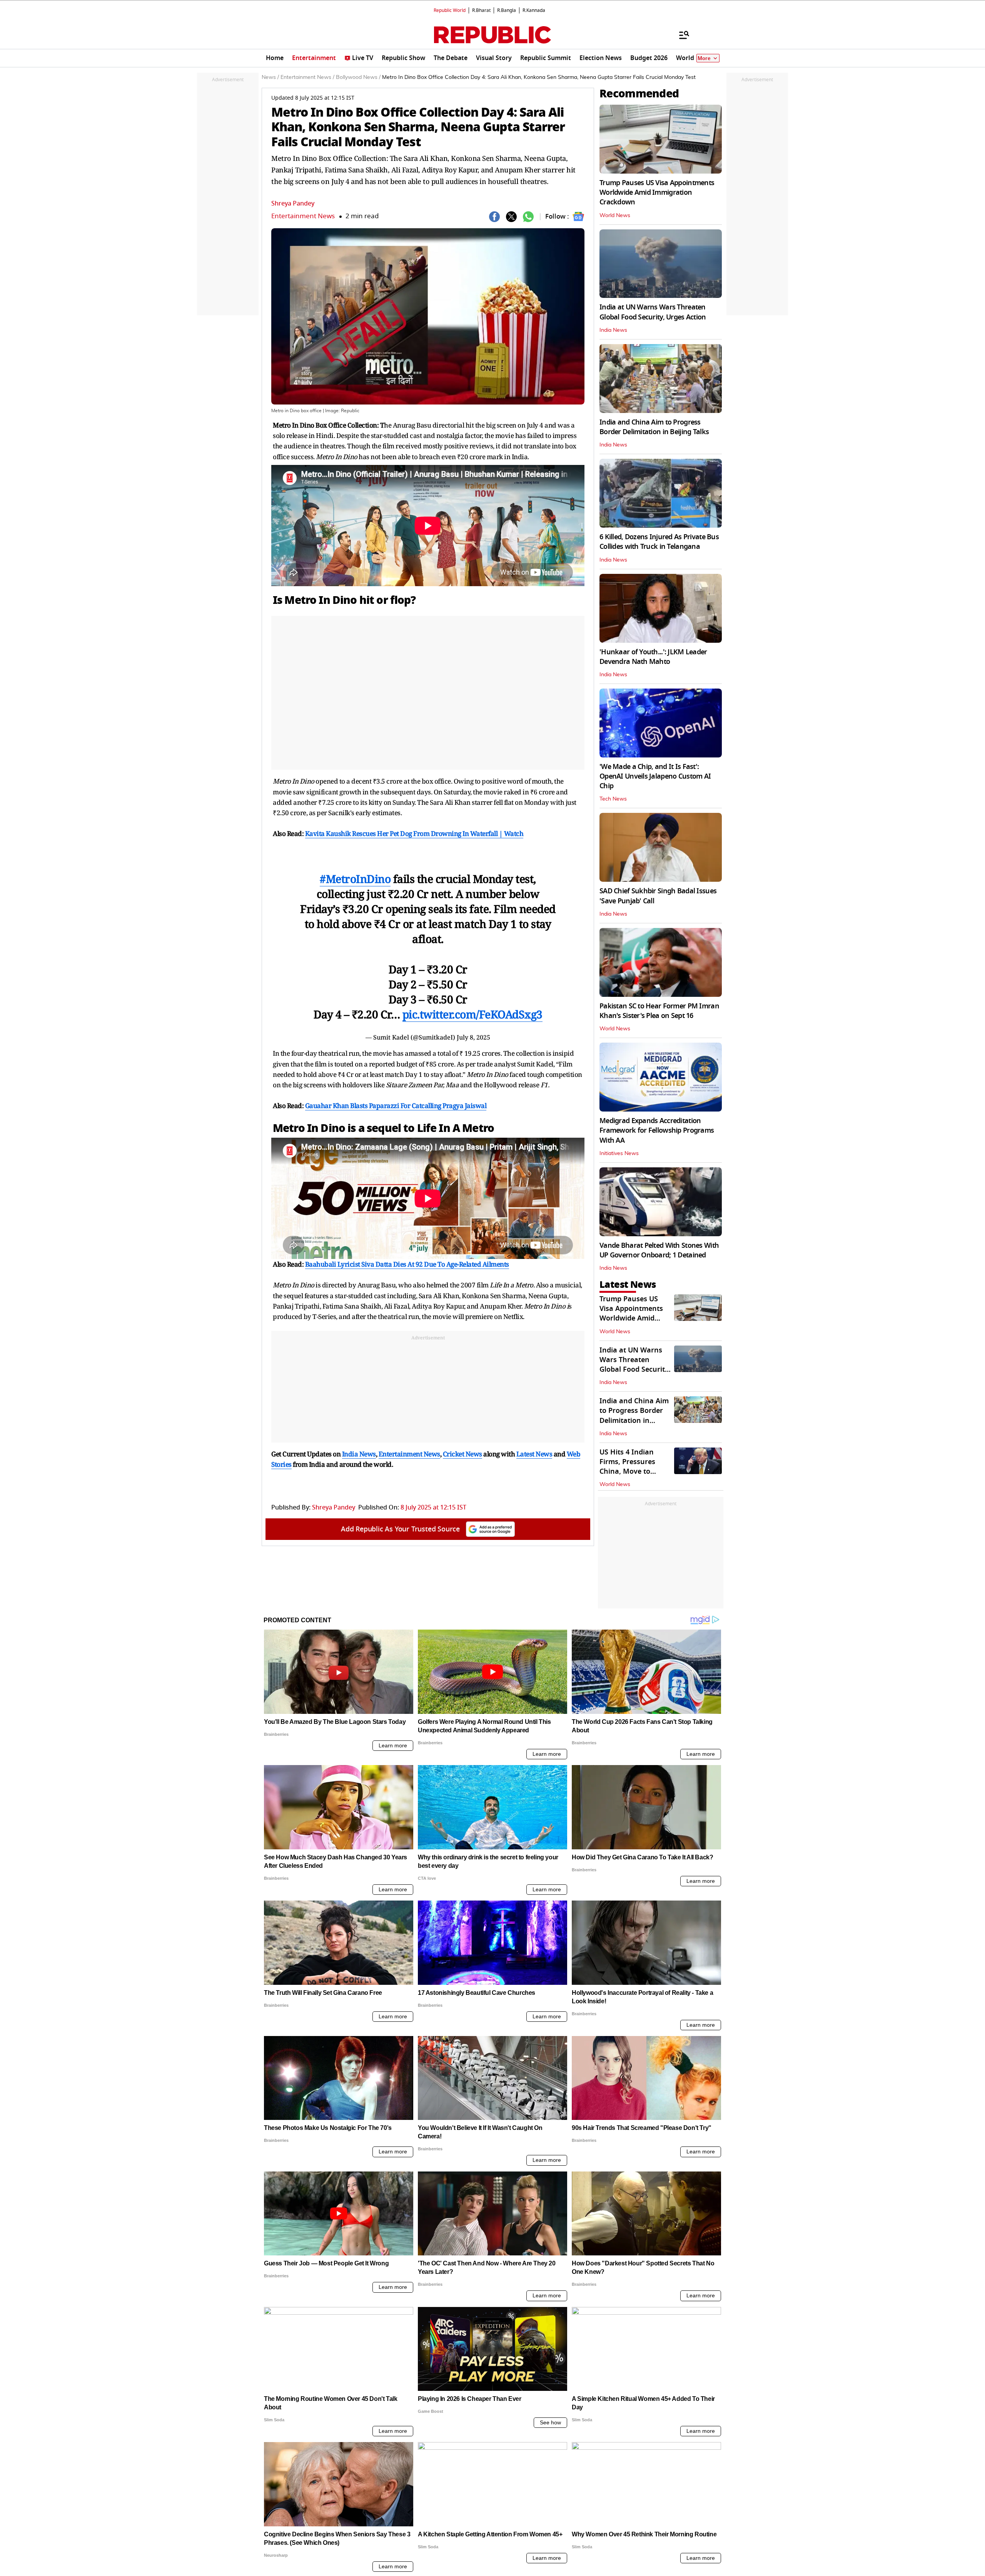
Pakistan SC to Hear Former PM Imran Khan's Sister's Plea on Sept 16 (659, 1011)
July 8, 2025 (473, 1037)
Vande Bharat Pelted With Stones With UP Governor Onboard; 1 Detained (659, 1250)
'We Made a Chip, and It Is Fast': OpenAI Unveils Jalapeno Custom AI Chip (655, 776)
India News (613, 330)
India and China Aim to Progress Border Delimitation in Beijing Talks (654, 427)
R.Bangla (507, 10)
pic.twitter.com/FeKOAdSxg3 (472, 1014)
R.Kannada (534, 10)
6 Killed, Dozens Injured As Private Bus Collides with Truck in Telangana (659, 542)
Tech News (613, 799)
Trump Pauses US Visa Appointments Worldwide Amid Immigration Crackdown (657, 192)
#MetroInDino (355, 879)
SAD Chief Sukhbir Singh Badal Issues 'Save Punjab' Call (658, 896)
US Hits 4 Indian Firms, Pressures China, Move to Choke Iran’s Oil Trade (627, 1472)
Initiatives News (619, 1153)
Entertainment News (303, 216)
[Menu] (680, 35)
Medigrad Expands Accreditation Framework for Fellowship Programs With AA (657, 1130)
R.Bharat (481, 10)
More (704, 58)
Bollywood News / (358, 77)
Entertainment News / (307, 77)
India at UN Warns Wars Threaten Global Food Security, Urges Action (653, 312)
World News (615, 216)
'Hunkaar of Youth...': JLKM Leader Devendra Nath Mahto (653, 657)
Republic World (450, 10)
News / (270, 77)
